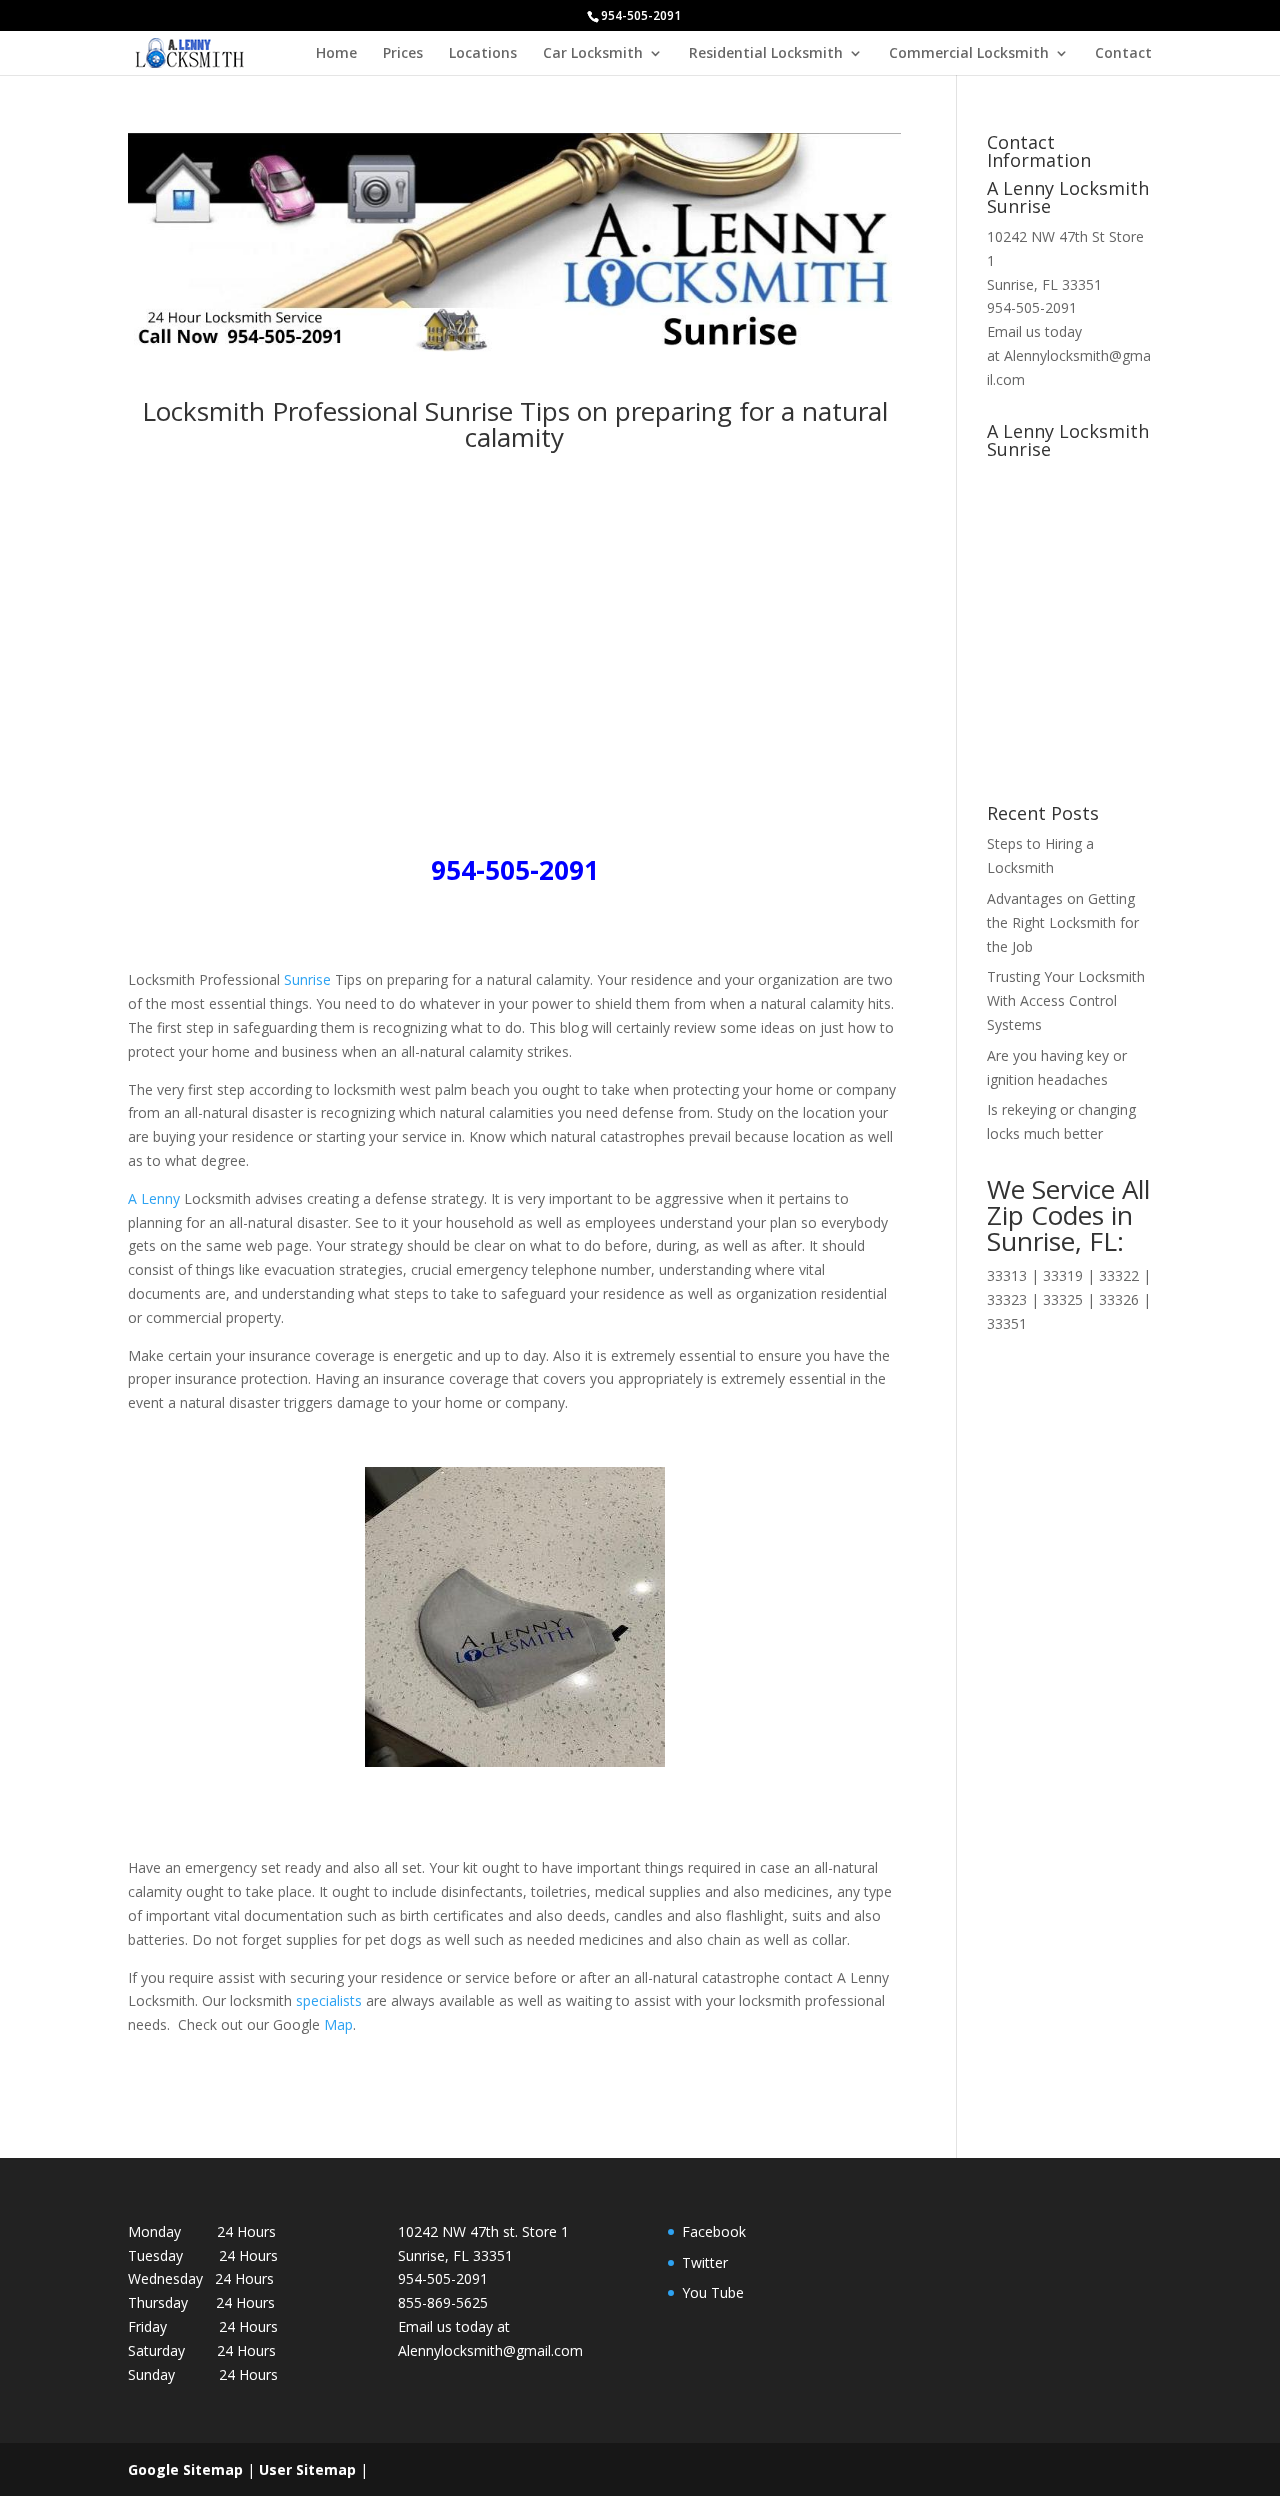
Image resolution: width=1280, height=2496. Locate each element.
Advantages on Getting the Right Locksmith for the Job (1063, 922)
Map (338, 2024)
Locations (483, 54)
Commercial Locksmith (969, 54)
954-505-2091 (1032, 307)
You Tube (713, 2292)
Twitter (705, 2262)
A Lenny (154, 1198)
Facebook (714, 2231)
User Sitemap (307, 2469)
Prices (403, 54)
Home (336, 54)
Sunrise (307, 979)
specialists (327, 2000)
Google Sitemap (185, 2469)
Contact (1123, 54)
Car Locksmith (593, 54)
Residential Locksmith (766, 54)
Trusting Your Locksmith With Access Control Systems (1066, 1000)
